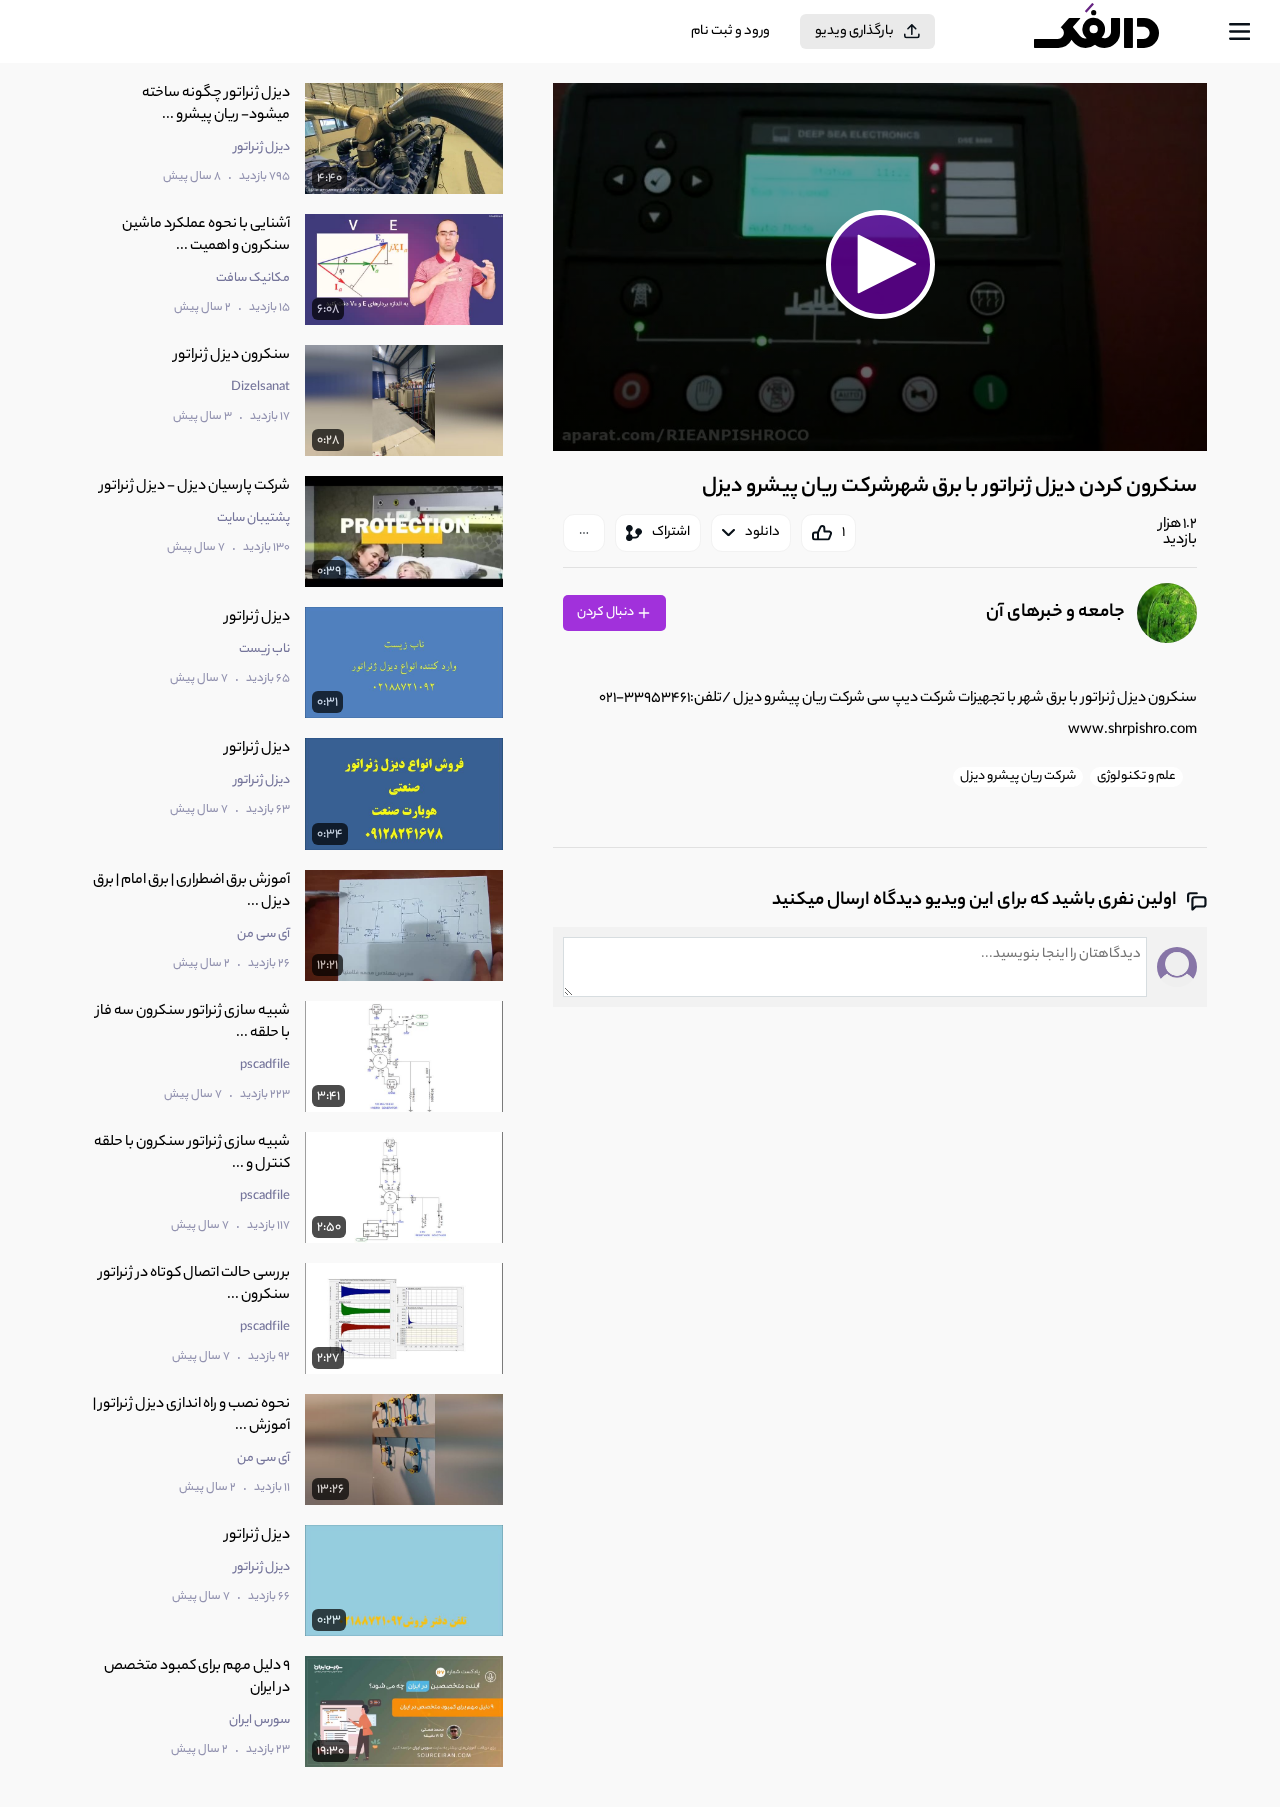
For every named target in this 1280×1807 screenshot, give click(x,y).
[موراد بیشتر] (584, 533)
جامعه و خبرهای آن (1055, 613)
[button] (880, 264)
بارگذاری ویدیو (854, 31)
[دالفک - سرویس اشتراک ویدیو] (1114, 32)
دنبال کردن (606, 612)
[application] (880, 267)
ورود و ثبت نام (730, 31)
